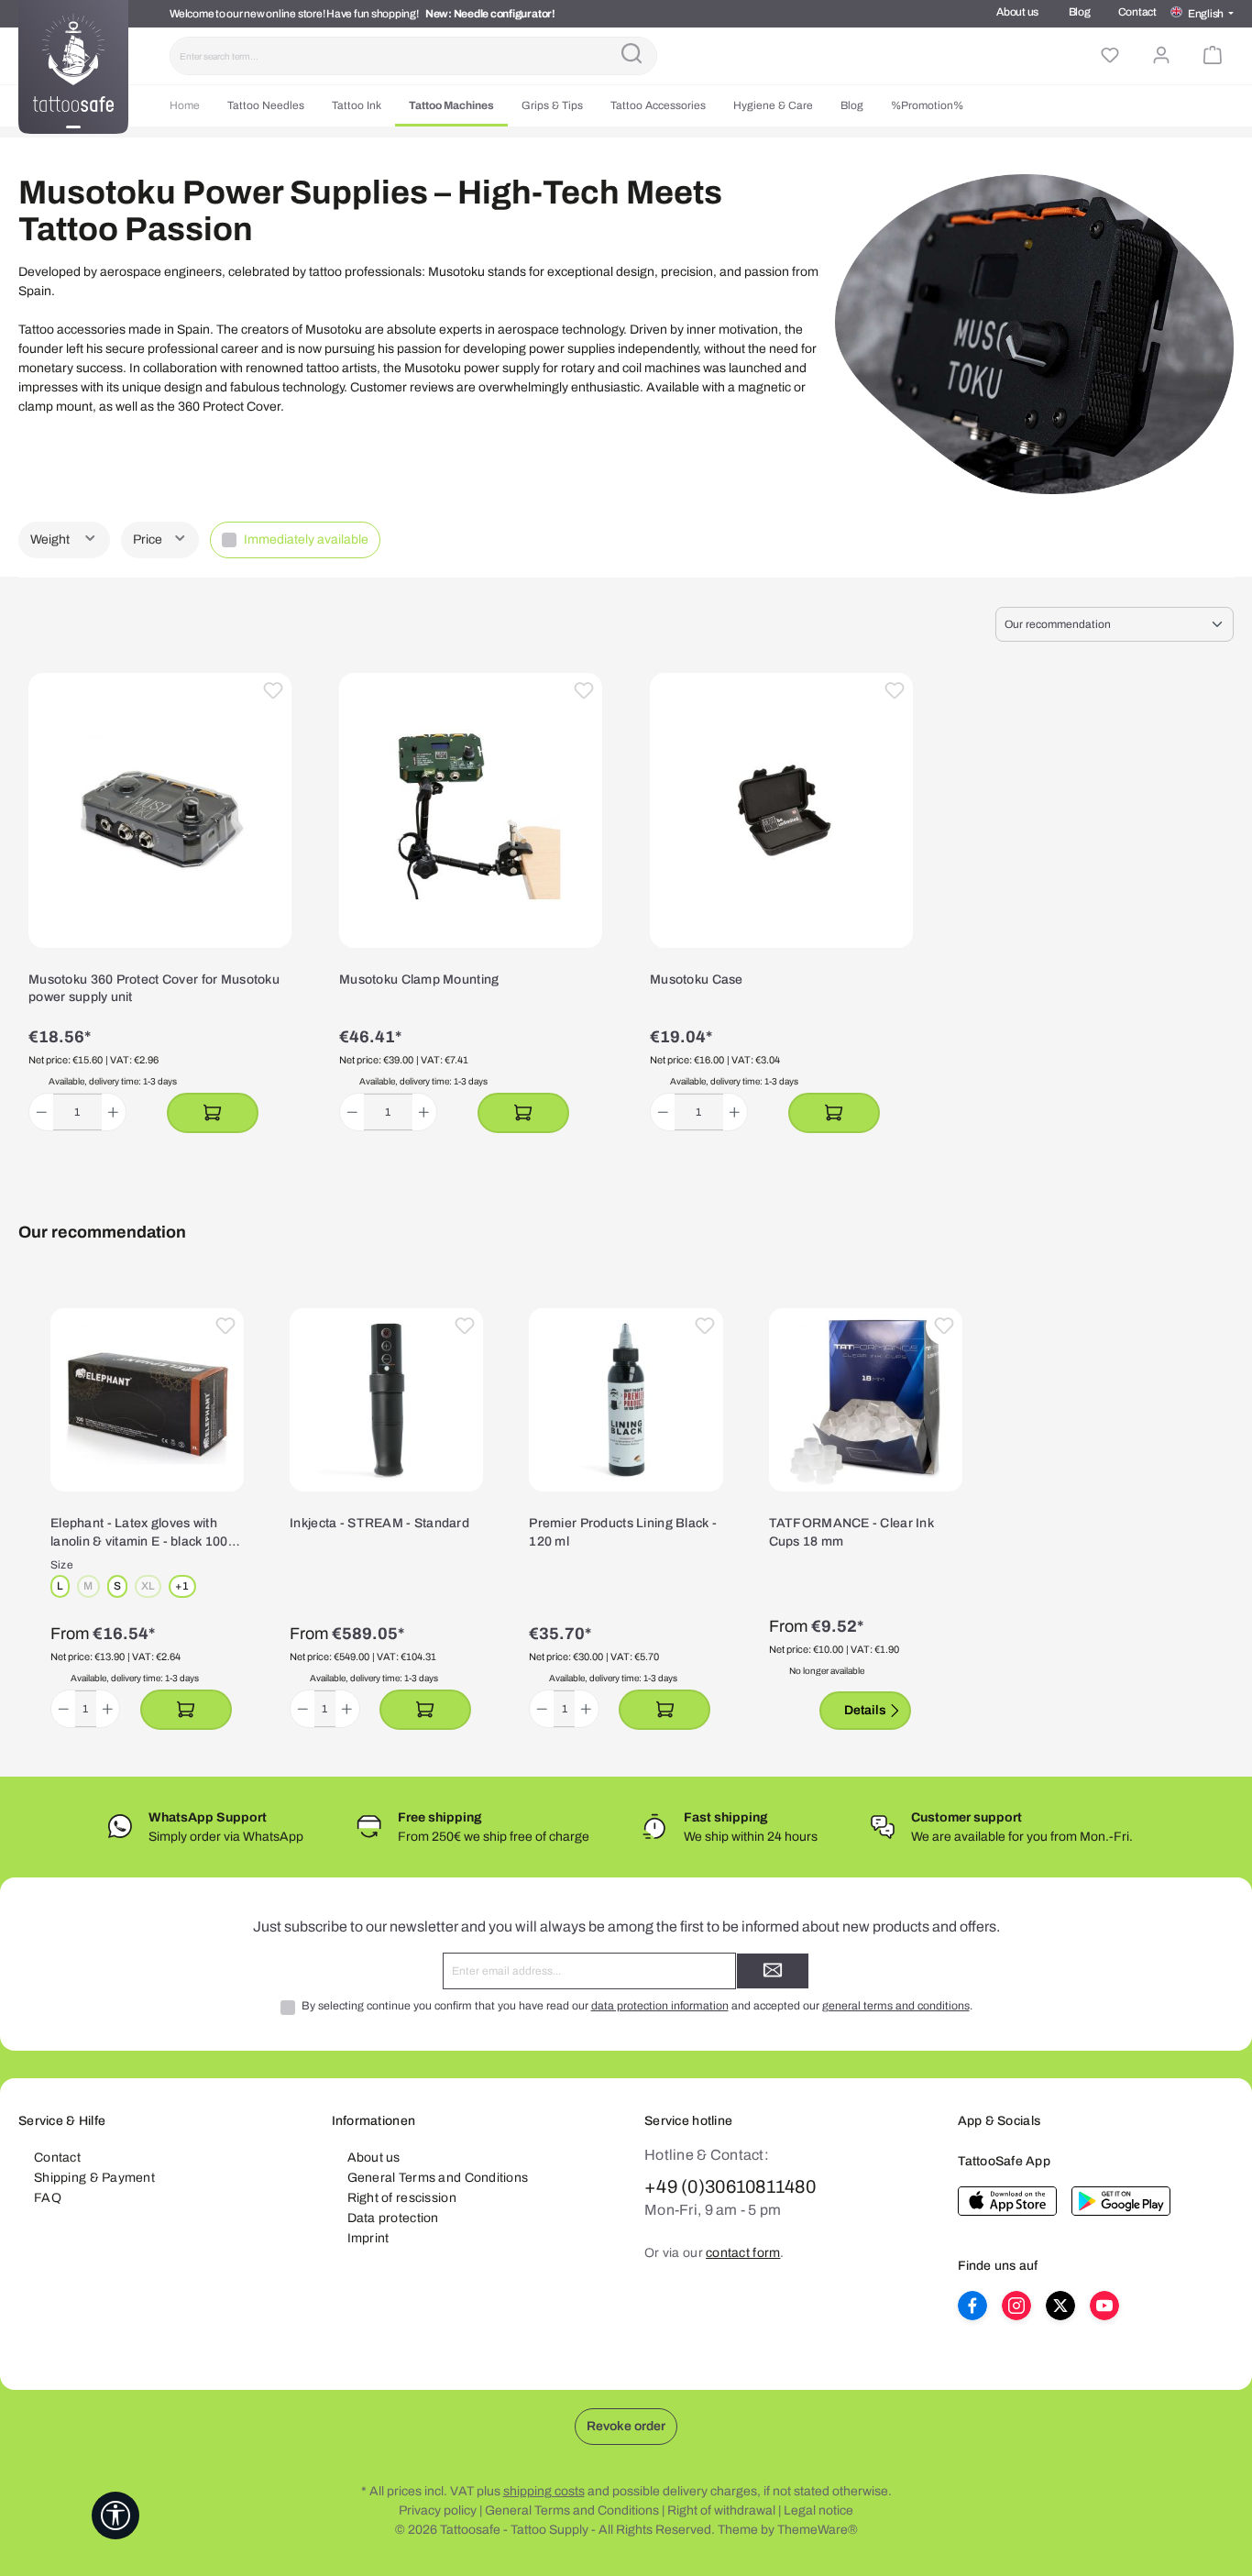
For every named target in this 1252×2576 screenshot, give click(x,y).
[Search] (631, 56)
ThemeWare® (818, 2530)
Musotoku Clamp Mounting (419, 980)
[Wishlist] (1110, 56)
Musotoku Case (697, 980)
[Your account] (1161, 56)
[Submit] (773, 1971)
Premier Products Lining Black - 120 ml (623, 1532)
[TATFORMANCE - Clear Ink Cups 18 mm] (866, 1400)
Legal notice (818, 2510)
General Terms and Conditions (438, 2178)
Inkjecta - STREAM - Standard (379, 1523)
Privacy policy (438, 2510)
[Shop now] (213, 1113)
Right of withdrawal (721, 2510)
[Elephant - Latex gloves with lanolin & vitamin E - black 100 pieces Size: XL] (147, 1400)
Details (865, 1710)
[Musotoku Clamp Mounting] (471, 810)
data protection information (660, 2006)
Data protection (393, 2218)
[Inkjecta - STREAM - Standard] (386, 1400)
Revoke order (626, 2426)
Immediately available (306, 539)
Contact (1137, 12)
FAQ (48, 2198)
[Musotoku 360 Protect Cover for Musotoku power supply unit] (160, 810)
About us (1017, 12)
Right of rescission (402, 2198)
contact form (743, 2253)
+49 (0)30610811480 (730, 2186)
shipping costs (544, 2491)
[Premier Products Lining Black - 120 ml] (626, 1400)
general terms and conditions (896, 2006)
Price (149, 539)
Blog (1080, 12)
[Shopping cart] (1213, 56)
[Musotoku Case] (781, 810)
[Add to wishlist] (273, 691)
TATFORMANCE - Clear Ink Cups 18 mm (851, 1532)
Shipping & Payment (94, 2178)
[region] (626, 1519)
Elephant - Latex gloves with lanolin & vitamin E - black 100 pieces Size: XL (139, 1533)
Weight (51, 539)
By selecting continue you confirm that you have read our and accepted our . (637, 2006)
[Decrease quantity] (42, 1112)
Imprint (368, 2238)
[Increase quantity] (113, 1112)
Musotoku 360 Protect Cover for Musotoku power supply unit (154, 989)
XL (151, 1587)
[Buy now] (186, 1710)
